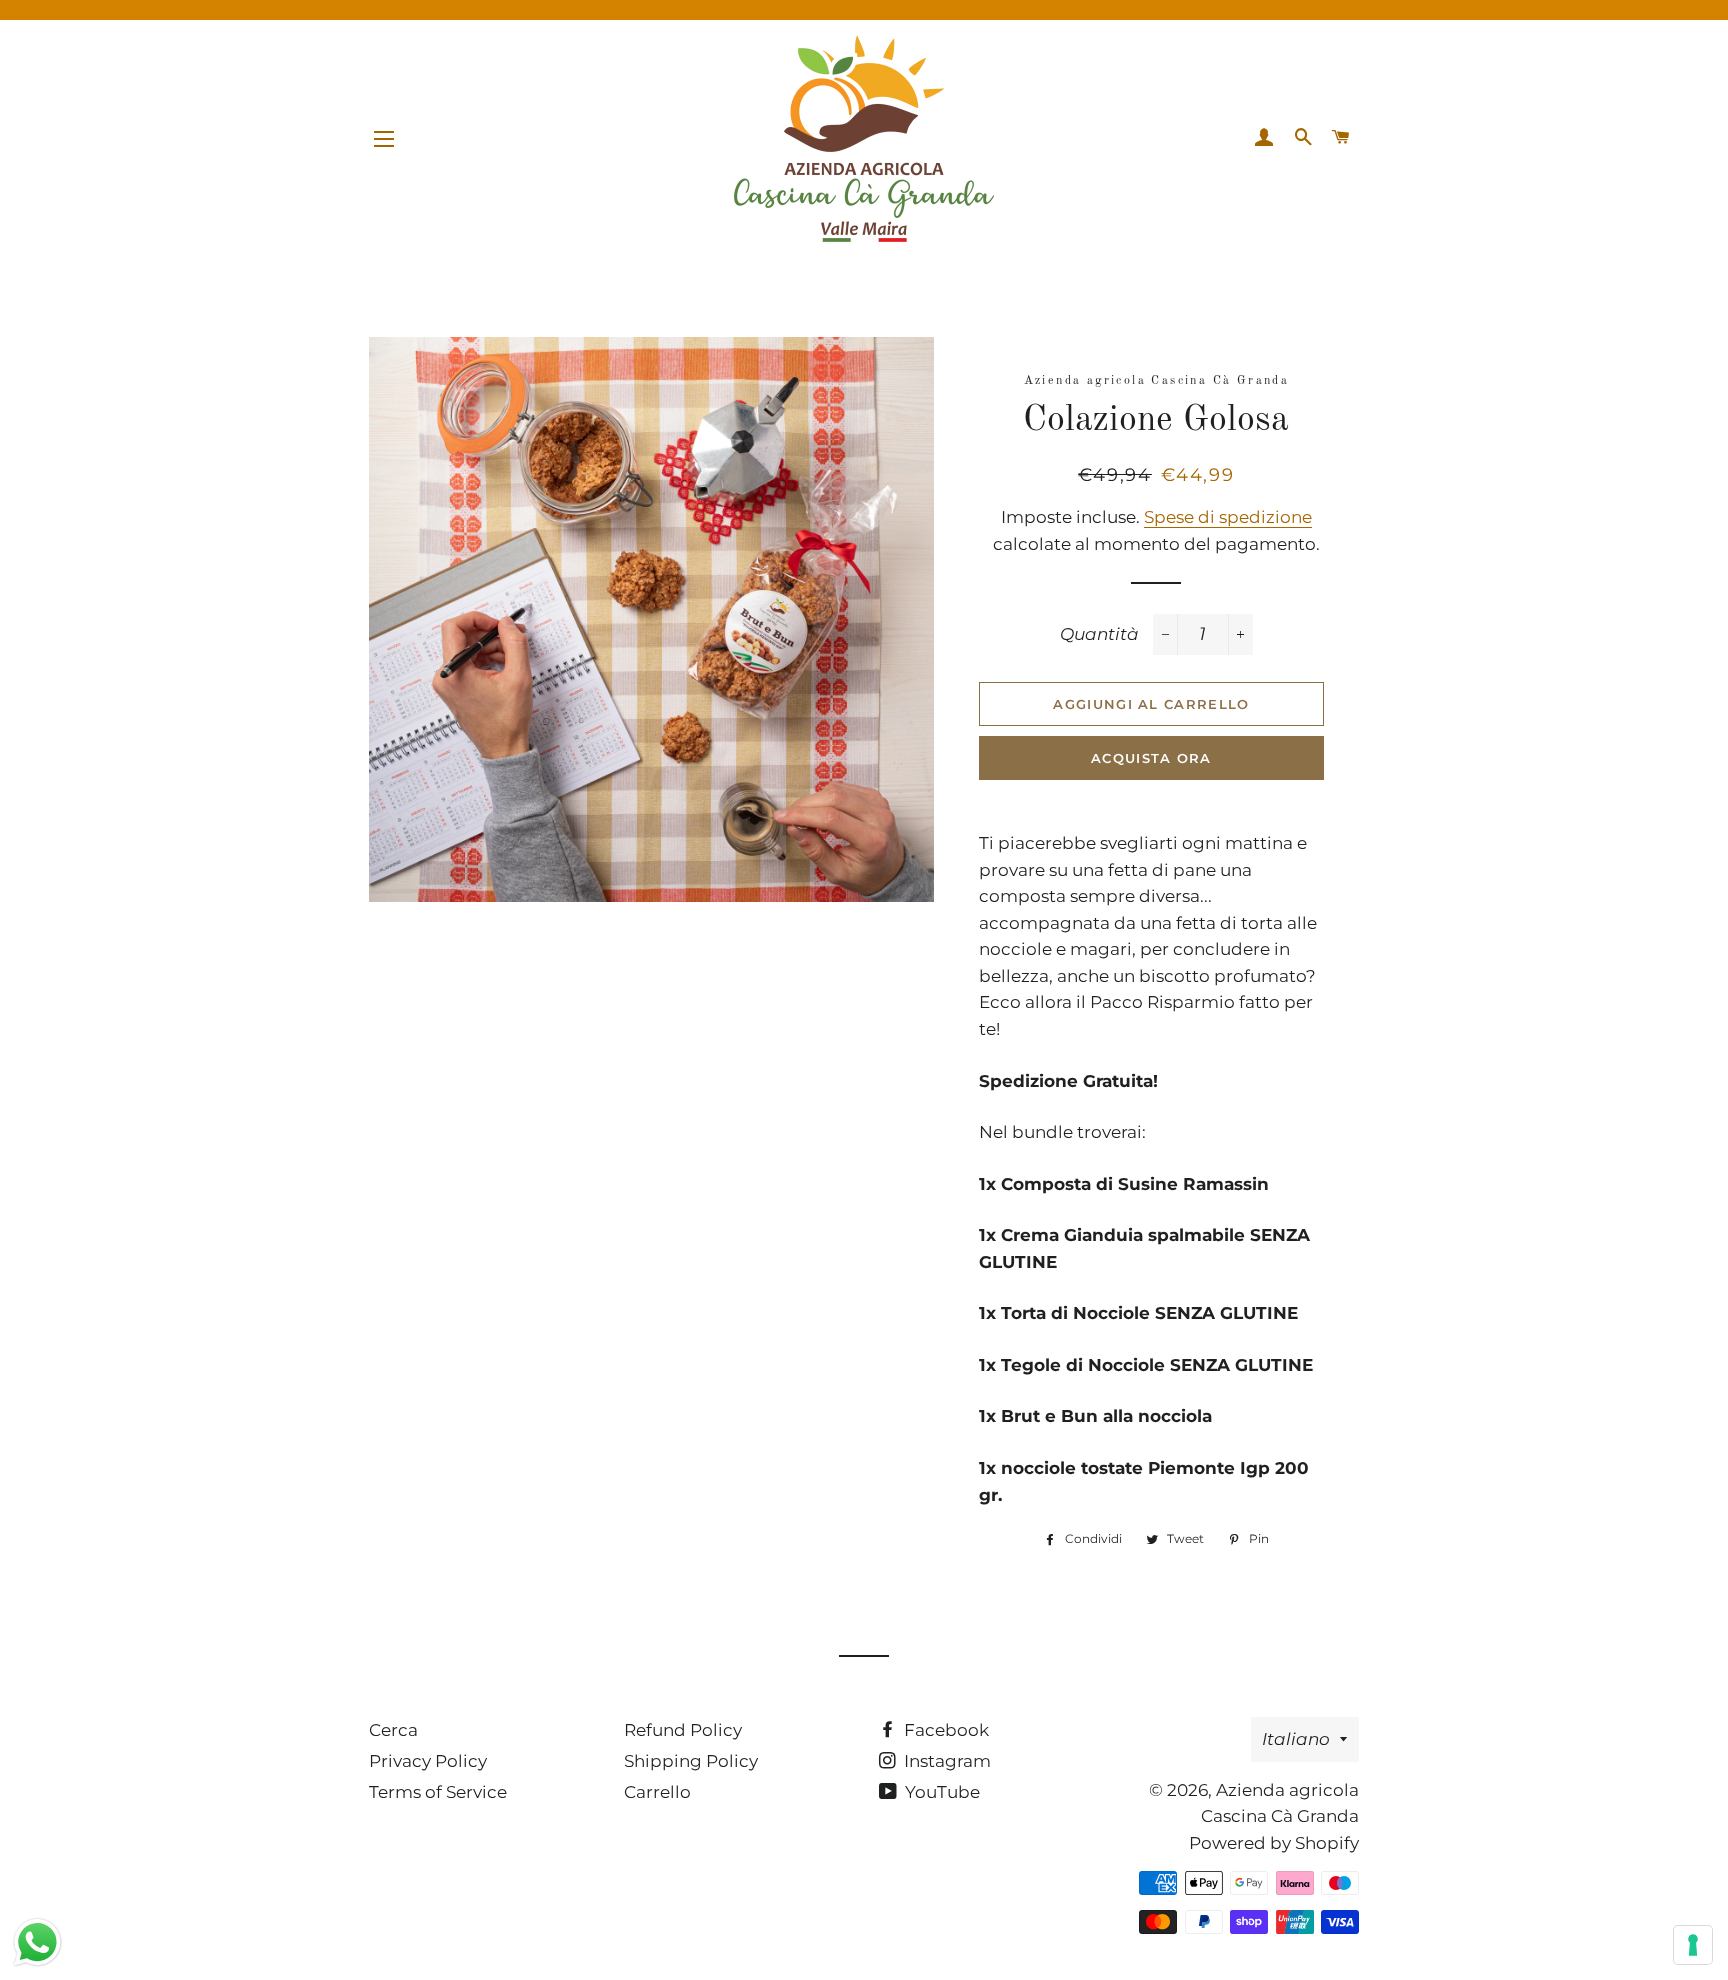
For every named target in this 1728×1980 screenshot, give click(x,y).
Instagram (945, 1761)
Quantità (1099, 634)
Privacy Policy (428, 1761)
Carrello (657, 1792)
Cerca (393, 1730)
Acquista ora (1151, 758)
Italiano (1296, 1739)
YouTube (940, 1792)
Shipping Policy (691, 1761)
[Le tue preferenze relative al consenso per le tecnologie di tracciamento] (1693, 1945)
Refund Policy (683, 1730)
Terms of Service (438, 1792)
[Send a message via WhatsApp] (37, 1942)
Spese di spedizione (1228, 517)
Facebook (944, 1730)
